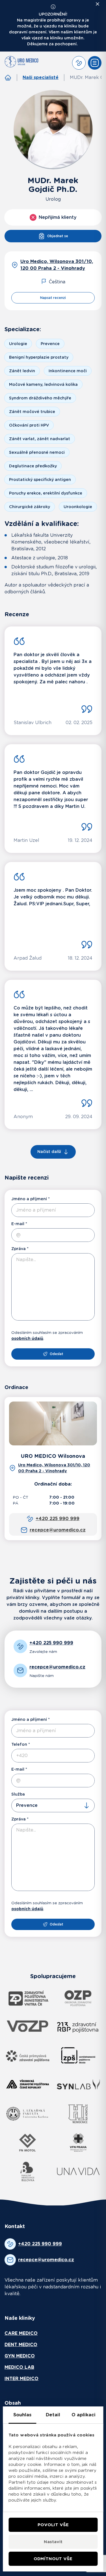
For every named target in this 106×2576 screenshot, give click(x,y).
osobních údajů (27, 1338)
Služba (18, 1794)
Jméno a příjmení (29, 1199)
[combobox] (53, 1805)
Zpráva (19, 1249)
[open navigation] (95, 63)
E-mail (18, 1224)
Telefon (19, 1744)
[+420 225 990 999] (79, 63)
